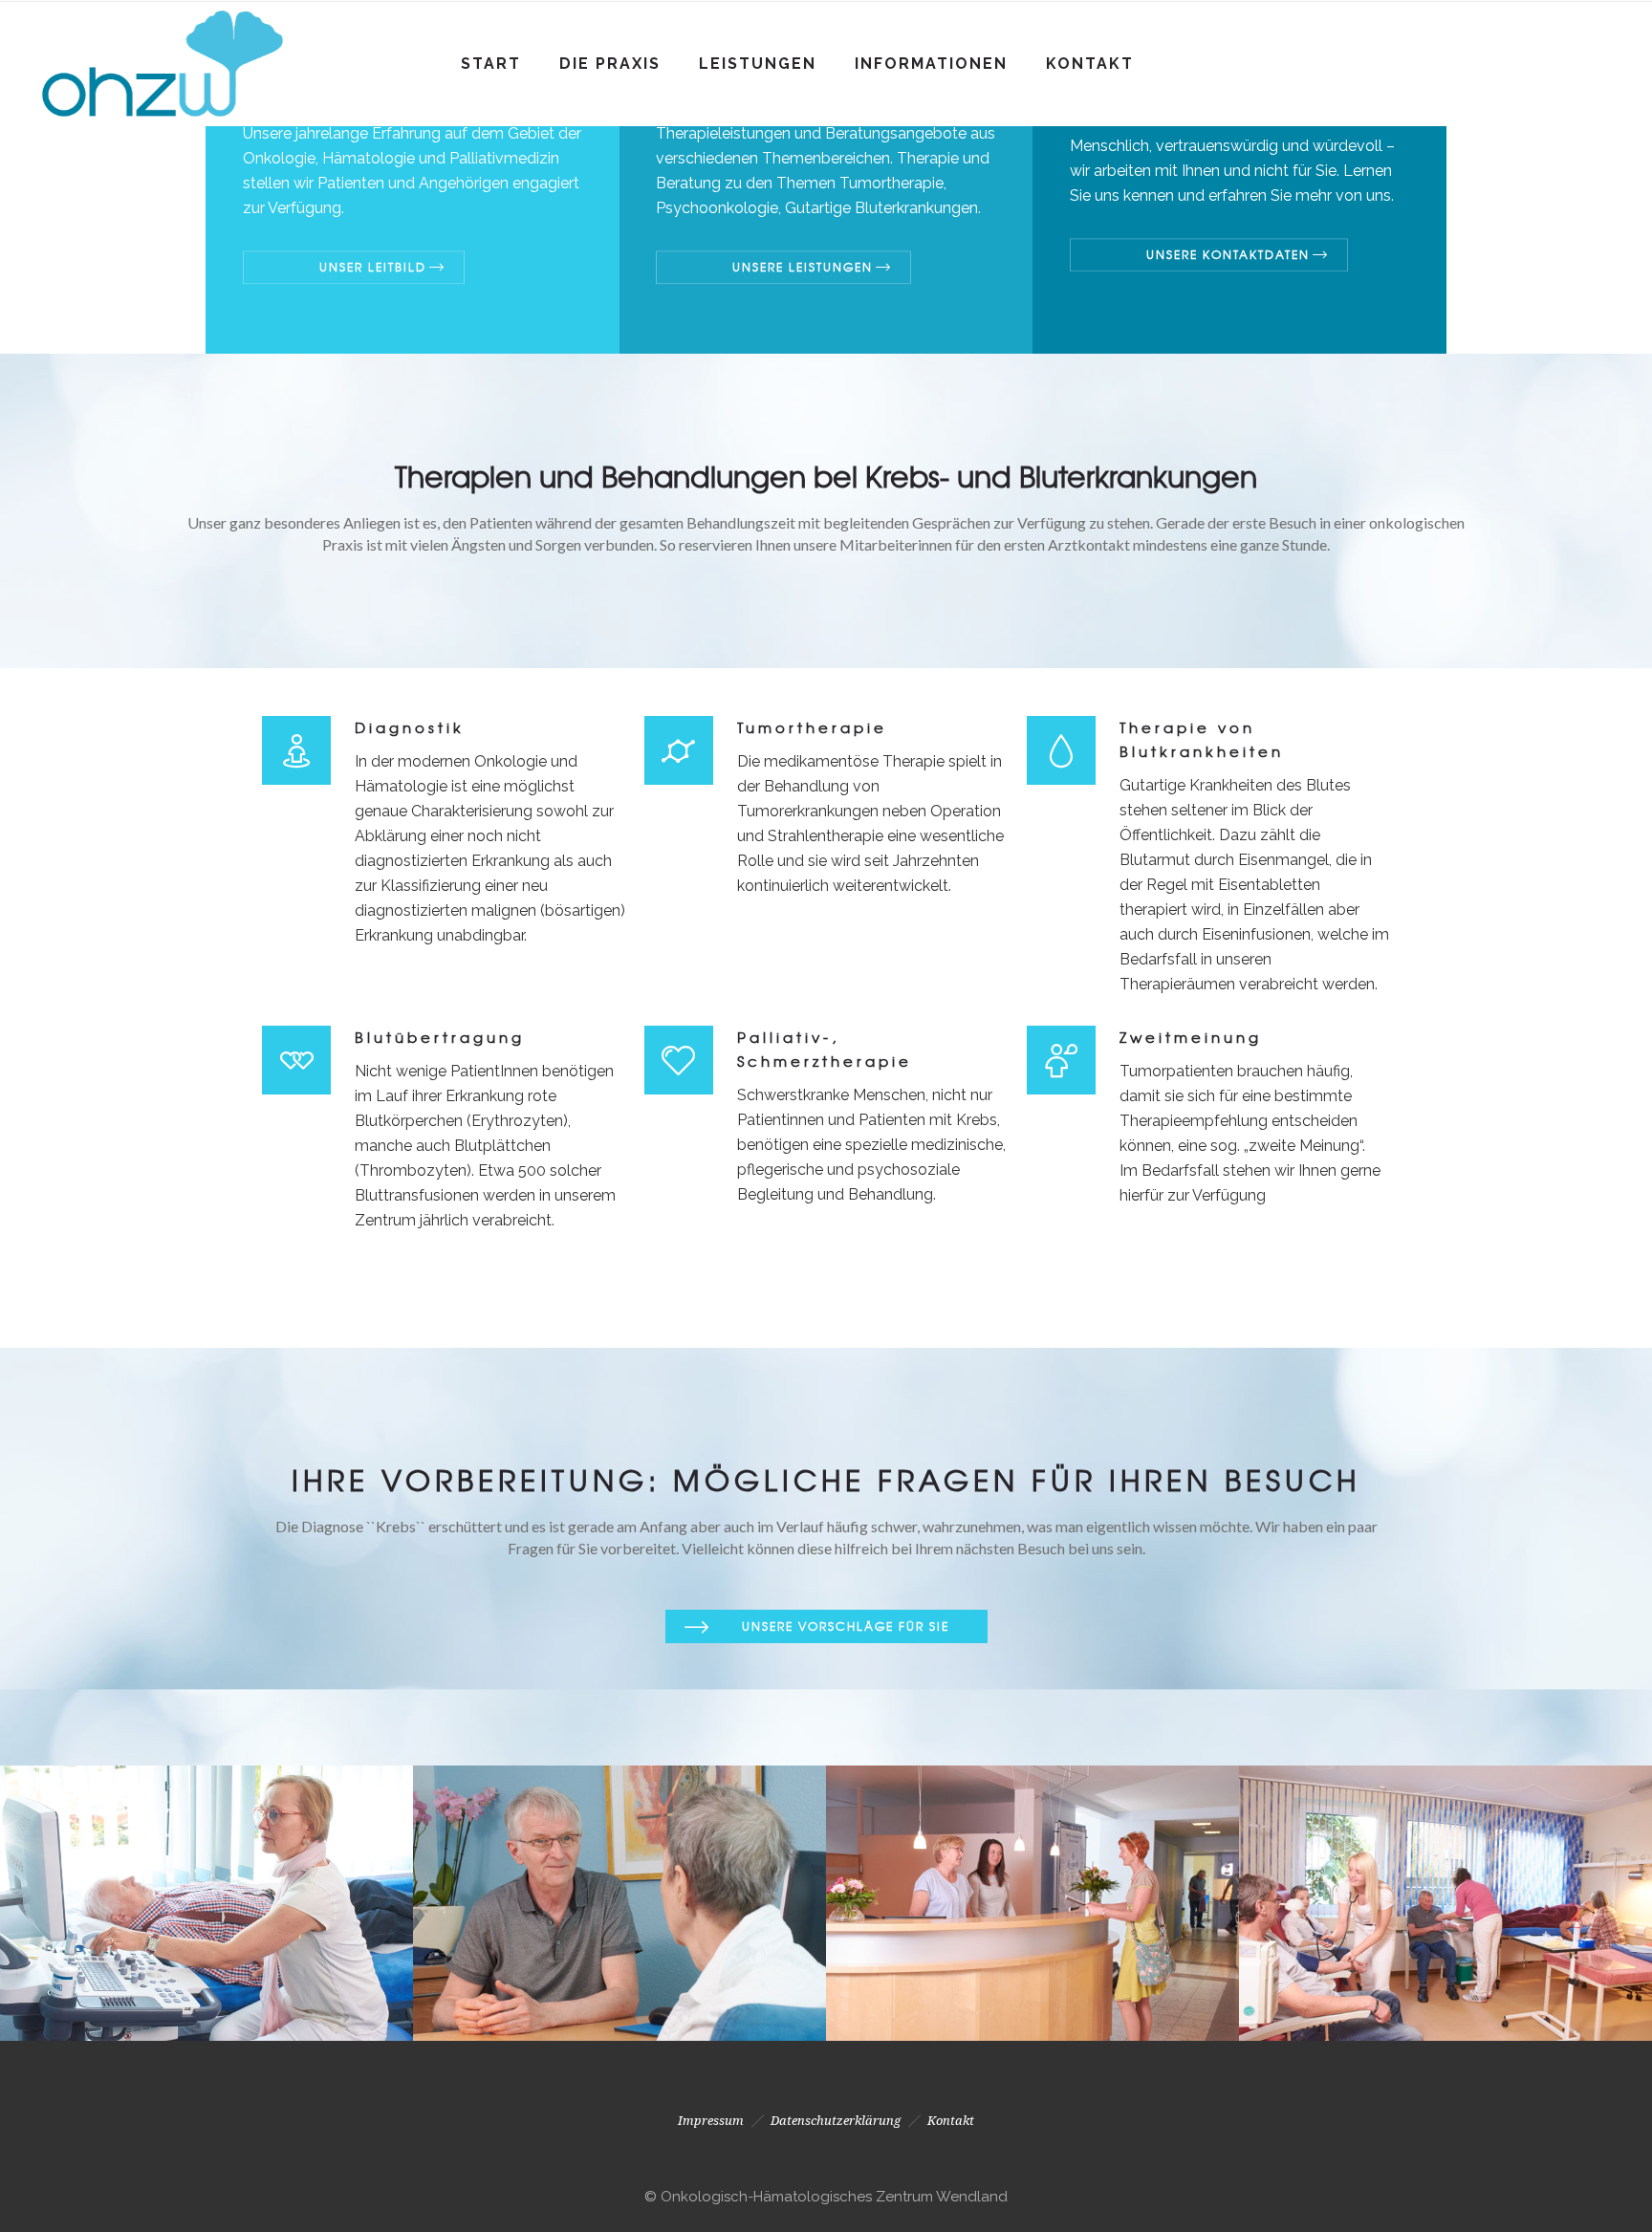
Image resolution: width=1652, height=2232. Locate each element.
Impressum (711, 2121)
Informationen (931, 64)
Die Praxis (610, 64)
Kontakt (1090, 64)
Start (491, 64)
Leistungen (758, 64)
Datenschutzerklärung (836, 2121)
